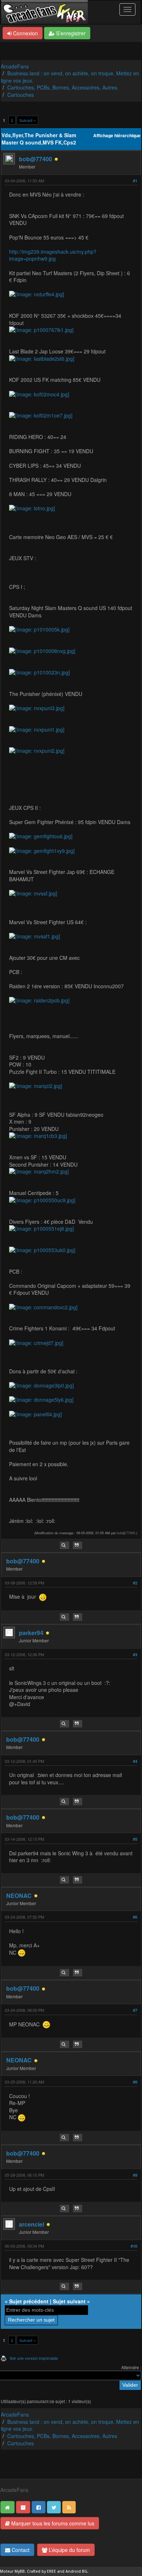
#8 (135, 2082)
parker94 (31, 1633)
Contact (20, 2550)
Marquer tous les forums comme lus (52, 2523)
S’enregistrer (70, 33)
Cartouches (21, 95)
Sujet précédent (29, 2301)
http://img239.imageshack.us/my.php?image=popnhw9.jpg (53, 255)
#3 (135, 1655)
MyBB (20, 2571)
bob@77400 (35, 159)
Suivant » (27, 120)
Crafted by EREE (42, 2571)
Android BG (76, 2571)
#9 (135, 2175)
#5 (135, 1839)
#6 (135, 1917)
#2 (135, 1583)
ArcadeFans (15, 66)
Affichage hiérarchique (117, 136)
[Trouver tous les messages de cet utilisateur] (64, 1545)
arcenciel (31, 2224)
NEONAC (19, 1896)
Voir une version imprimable (34, 2358)
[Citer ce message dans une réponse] (78, 1545)
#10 (134, 2246)
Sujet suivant (69, 2301)
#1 (135, 181)
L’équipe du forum (69, 2550)
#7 (135, 2010)
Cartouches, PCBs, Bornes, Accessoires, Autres (62, 87)
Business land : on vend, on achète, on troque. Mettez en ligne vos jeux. (70, 77)
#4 (135, 1761)
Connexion (25, 33)
